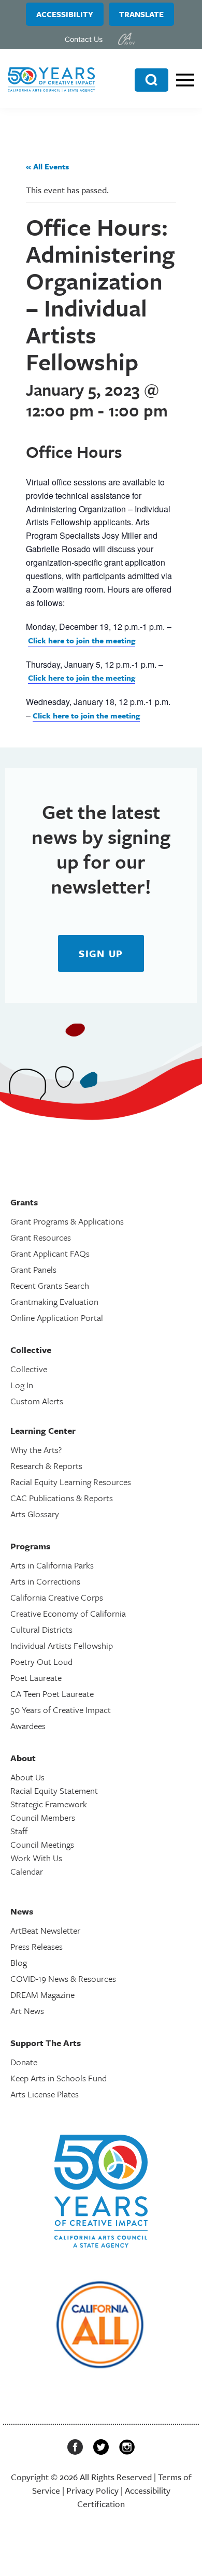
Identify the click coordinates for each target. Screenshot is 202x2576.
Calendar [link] (27, 1871)
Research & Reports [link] (46, 1466)
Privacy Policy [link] (92, 2490)
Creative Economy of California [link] (68, 1613)
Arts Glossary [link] (35, 1514)
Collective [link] (29, 1369)
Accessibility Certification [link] (124, 2497)
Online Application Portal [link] (57, 1318)
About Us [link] (27, 1777)
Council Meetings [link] (42, 1844)
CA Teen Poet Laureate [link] (52, 1694)
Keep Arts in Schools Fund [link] (59, 2078)
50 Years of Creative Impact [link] (61, 1710)
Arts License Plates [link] (45, 2094)
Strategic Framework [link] (49, 1804)
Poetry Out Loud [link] (41, 1661)
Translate (141, 14)
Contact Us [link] (84, 39)
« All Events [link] (47, 166)
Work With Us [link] (36, 1858)
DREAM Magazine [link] (42, 1995)
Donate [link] (24, 2062)
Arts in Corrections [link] (45, 1581)
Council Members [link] (43, 1817)
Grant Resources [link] (41, 1237)
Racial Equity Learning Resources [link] (71, 1482)
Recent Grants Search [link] (50, 1285)
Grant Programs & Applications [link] (67, 1221)
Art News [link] (27, 2011)
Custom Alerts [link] (37, 1401)
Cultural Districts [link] (41, 1629)
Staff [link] (19, 1831)
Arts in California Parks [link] (52, 1565)
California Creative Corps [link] (57, 1597)
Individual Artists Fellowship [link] (62, 1645)
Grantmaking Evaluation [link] (54, 1301)
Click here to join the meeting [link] (82, 640)
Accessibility (65, 14)
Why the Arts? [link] (36, 1450)
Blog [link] (19, 1962)
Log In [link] (22, 1385)
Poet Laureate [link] (36, 1678)
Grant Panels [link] (33, 1269)
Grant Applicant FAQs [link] (50, 1253)
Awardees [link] (28, 1726)
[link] (126, 39)
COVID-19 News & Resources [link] (63, 1978)
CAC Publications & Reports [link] (62, 1498)
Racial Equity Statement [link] (54, 1790)
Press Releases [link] (37, 1946)
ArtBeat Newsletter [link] (45, 1930)
